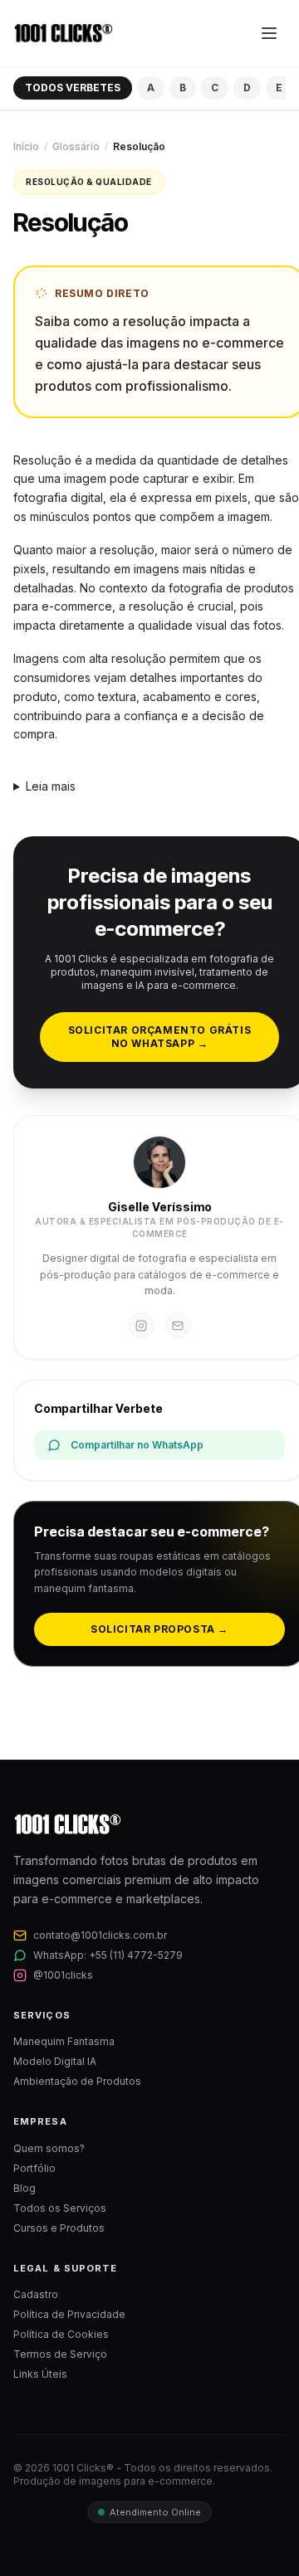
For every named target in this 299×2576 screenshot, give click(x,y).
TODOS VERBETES (73, 88)
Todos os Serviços (60, 2208)
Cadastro (36, 2294)
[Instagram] (141, 1326)
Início (26, 146)
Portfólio (34, 2168)
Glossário (76, 146)
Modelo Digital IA (55, 2061)
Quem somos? (49, 2148)
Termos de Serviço (60, 2354)
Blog (25, 2188)
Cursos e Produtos (59, 2228)
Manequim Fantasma (64, 2041)
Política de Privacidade (69, 2314)
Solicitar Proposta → (159, 1629)
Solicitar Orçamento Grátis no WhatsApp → (160, 1037)
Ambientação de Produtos (77, 2081)
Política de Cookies (61, 2334)
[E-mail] (178, 1326)
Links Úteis (40, 2374)
